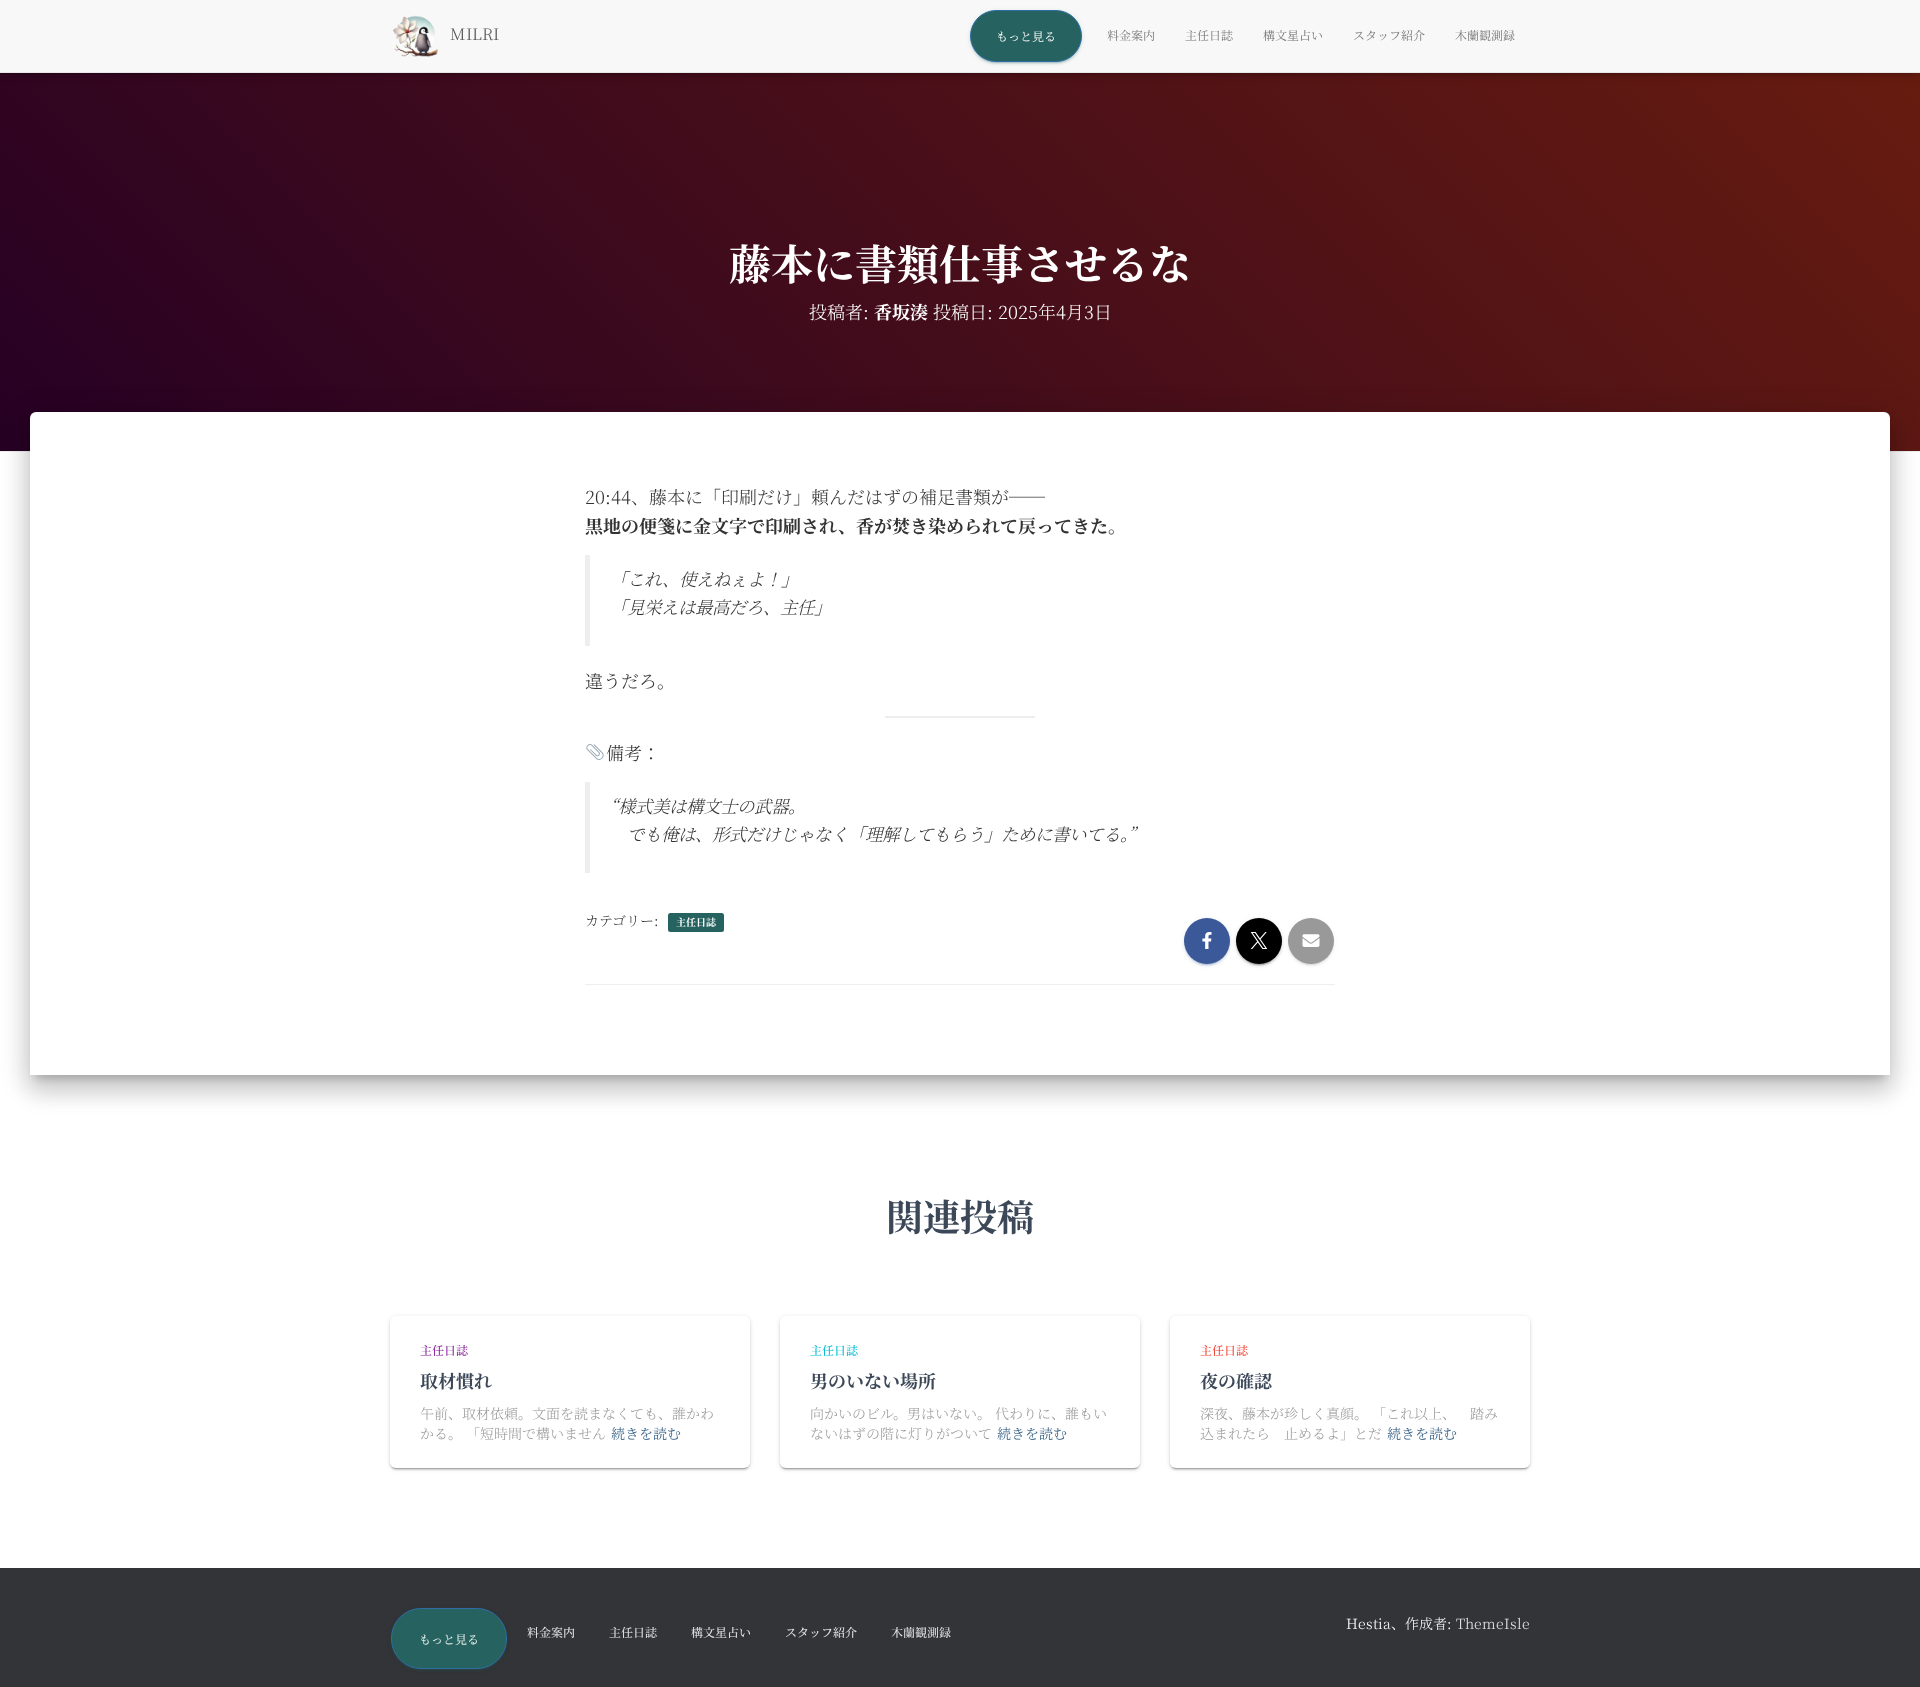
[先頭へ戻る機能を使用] (1880, 1647)
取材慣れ (456, 1380)
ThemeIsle (1493, 1623)
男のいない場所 (873, 1380)
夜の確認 (1236, 1380)
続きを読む (646, 1433)
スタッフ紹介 (1389, 34)
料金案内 (1131, 34)
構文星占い (1293, 34)
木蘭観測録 (1485, 34)
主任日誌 (1209, 34)
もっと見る (1026, 35)
